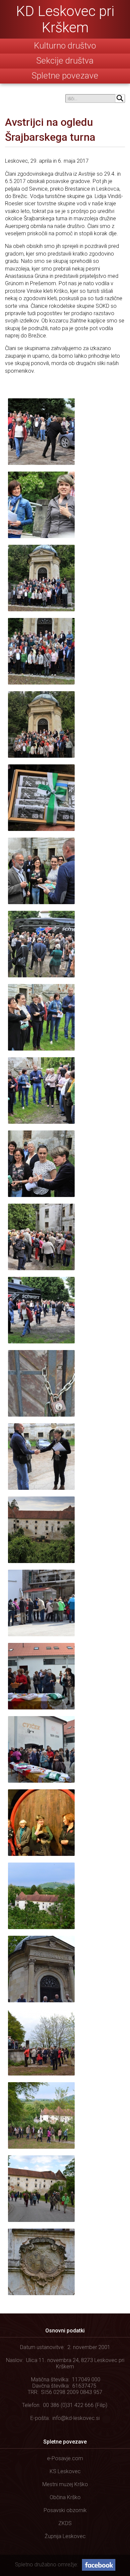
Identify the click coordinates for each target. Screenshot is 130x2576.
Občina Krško (65, 2497)
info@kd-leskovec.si (76, 2418)
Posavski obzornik (65, 2510)
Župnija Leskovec (65, 2536)
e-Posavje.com (65, 2458)
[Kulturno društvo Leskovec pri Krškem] (65, 19)
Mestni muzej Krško (65, 2484)
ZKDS (65, 2523)
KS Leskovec (65, 2471)
